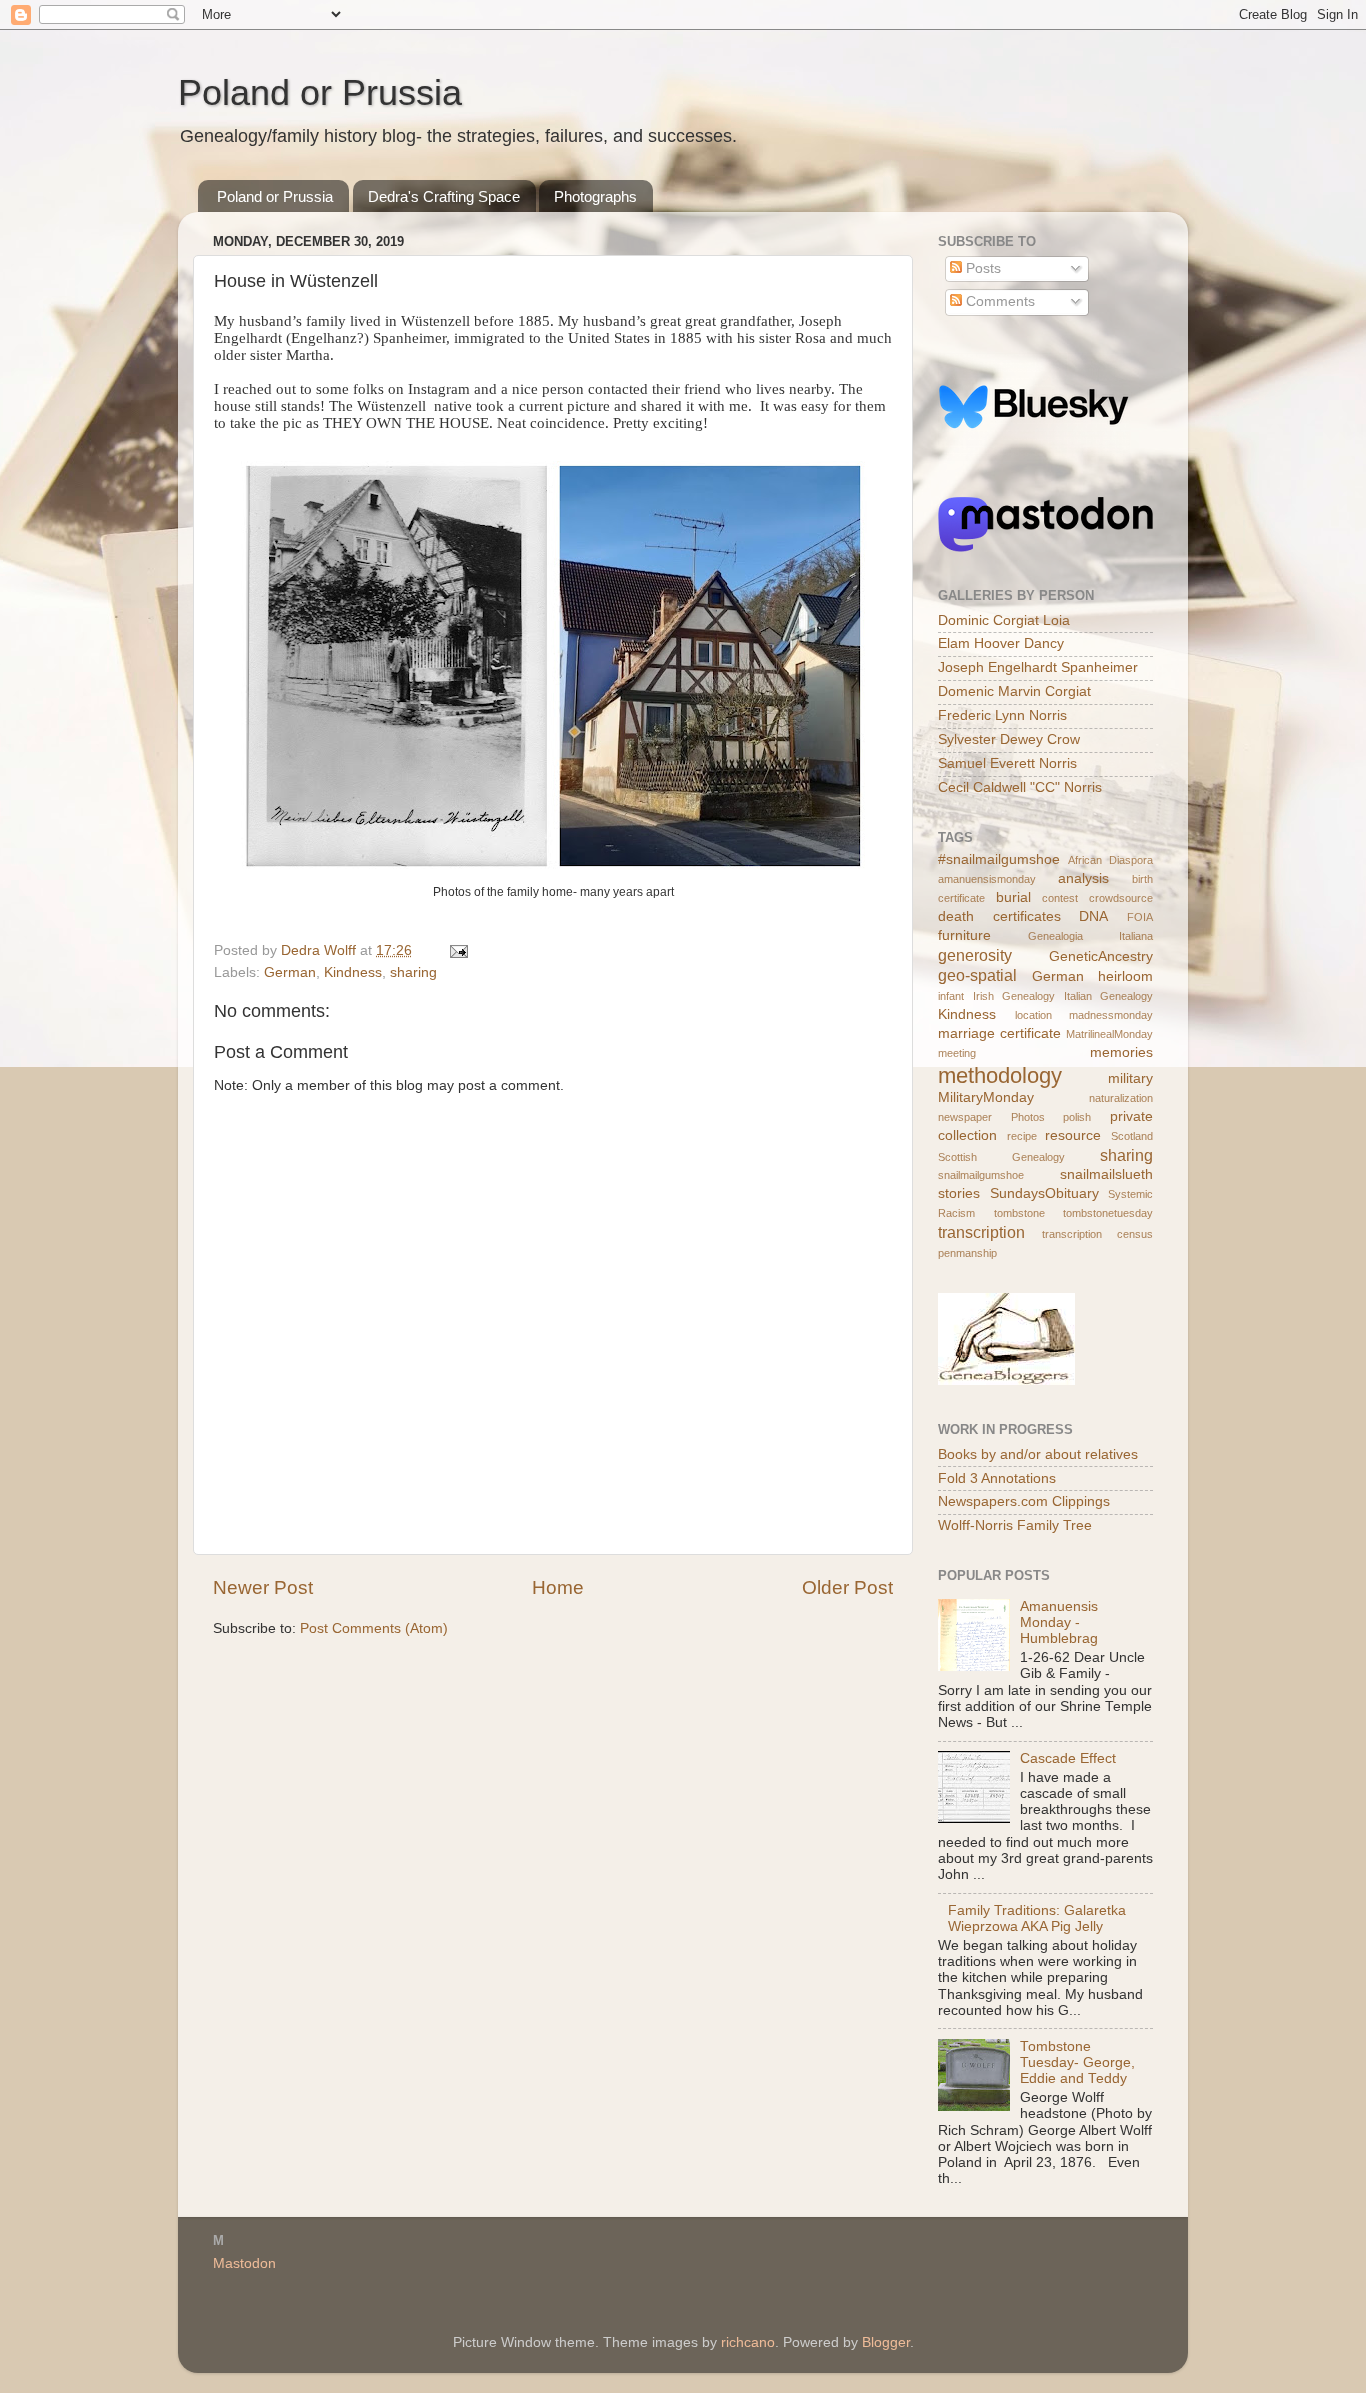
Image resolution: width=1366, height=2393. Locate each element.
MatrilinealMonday (1109, 1034)
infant (951, 996)
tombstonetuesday (1108, 1213)
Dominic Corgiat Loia (1004, 620)
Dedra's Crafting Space (444, 196)
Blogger (886, 2342)
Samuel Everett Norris (1007, 763)
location (1033, 1015)
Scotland (1132, 1136)
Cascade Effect (1068, 1758)
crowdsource (1121, 898)
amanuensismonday (987, 879)
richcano (748, 2342)
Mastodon (244, 2263)
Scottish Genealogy (1001, 1157)
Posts (981, 268)
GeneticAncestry (1101, 956)
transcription (981, 1232)
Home (558, 1587)
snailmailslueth (1106, 1174)
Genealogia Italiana (1090, 936)
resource (1073, 1135)
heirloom (1125, 976)
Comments (998, 301)
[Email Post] (457, 950)
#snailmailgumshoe (999, 859)
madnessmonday (1111, 1015)
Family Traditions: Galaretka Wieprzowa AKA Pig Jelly (1037, 1918)
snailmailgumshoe (981, 1175)
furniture (964, 935)
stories (959, 1193)
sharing (413, 972)
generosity (975, 955)
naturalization (1121, 1098)
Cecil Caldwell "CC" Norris (1020, 787)
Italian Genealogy (1109, 996)
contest (1060, 898)
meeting (957, 1053)
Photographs (595, 196)
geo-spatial (977, 975)
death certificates (999, 916)
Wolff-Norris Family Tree (1015, 1525)
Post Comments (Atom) (374, 1628)
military (1130, 1078)
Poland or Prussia (320, 92)
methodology (1000, 1075)
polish (1077, 1117)
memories (1121, 1052)
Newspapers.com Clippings (1024, 1501)
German (290, 972)
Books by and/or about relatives (1038, 1454)
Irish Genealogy (1014, 996)
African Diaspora (1110, 860)
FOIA (1140, 917)
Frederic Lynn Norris (1002, 715)
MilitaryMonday (986, 1097)
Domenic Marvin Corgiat (1014, 691)
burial (1013, 897)
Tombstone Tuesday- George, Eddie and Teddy (1077, 2062)
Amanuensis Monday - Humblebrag (1059, 1622)
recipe (1022, 1136)
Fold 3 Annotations (997, 1478)
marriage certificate (999, 1033)
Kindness (353, 972)
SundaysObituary (1044, 1193)
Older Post (847, 1587)
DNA (1093, 916)
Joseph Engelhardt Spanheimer (1038, 667)
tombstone (1019, 1213)
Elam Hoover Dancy (1001, 643)
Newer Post (263, 1587)
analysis (1083, 878)
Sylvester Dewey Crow (1009, 739)
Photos (1028, 1117)
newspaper (965, 1117)
